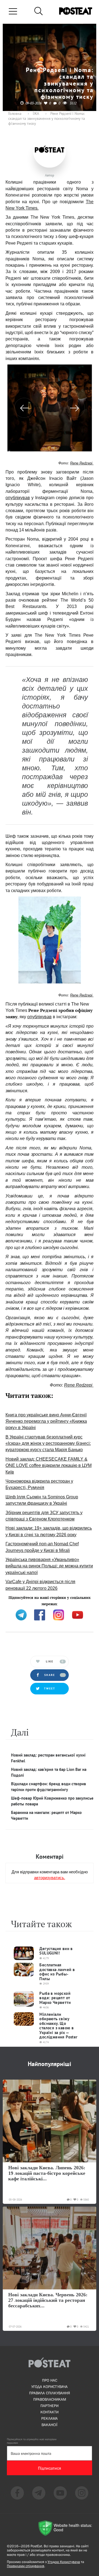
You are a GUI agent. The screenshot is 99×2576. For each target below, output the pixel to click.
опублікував (18, 498)
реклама (50, 2418)
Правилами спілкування (26, 2566)
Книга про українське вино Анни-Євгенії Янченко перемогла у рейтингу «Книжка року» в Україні (46, 1421)
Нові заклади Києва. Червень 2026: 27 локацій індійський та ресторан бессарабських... (48, 2300)
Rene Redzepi (82, 463)
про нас (50, 2380)
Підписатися (50, 2468)
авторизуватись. (50, 1877)
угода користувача (50, 2387)
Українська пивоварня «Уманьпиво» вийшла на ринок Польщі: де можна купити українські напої (49, 1566)
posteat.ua (15, 1603)
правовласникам (50, 2399)
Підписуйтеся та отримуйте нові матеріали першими (32, 2441)
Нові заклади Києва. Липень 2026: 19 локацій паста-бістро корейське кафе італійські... (47, 2173)
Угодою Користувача (64, 2562)
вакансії (50, 2425)
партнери (50, 2406)
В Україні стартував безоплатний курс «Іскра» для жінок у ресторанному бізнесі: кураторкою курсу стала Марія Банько (48, 1443)
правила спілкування (50, 2393)
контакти (50, 2412)
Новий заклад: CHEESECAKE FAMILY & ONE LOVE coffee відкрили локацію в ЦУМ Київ (49, 1466)
